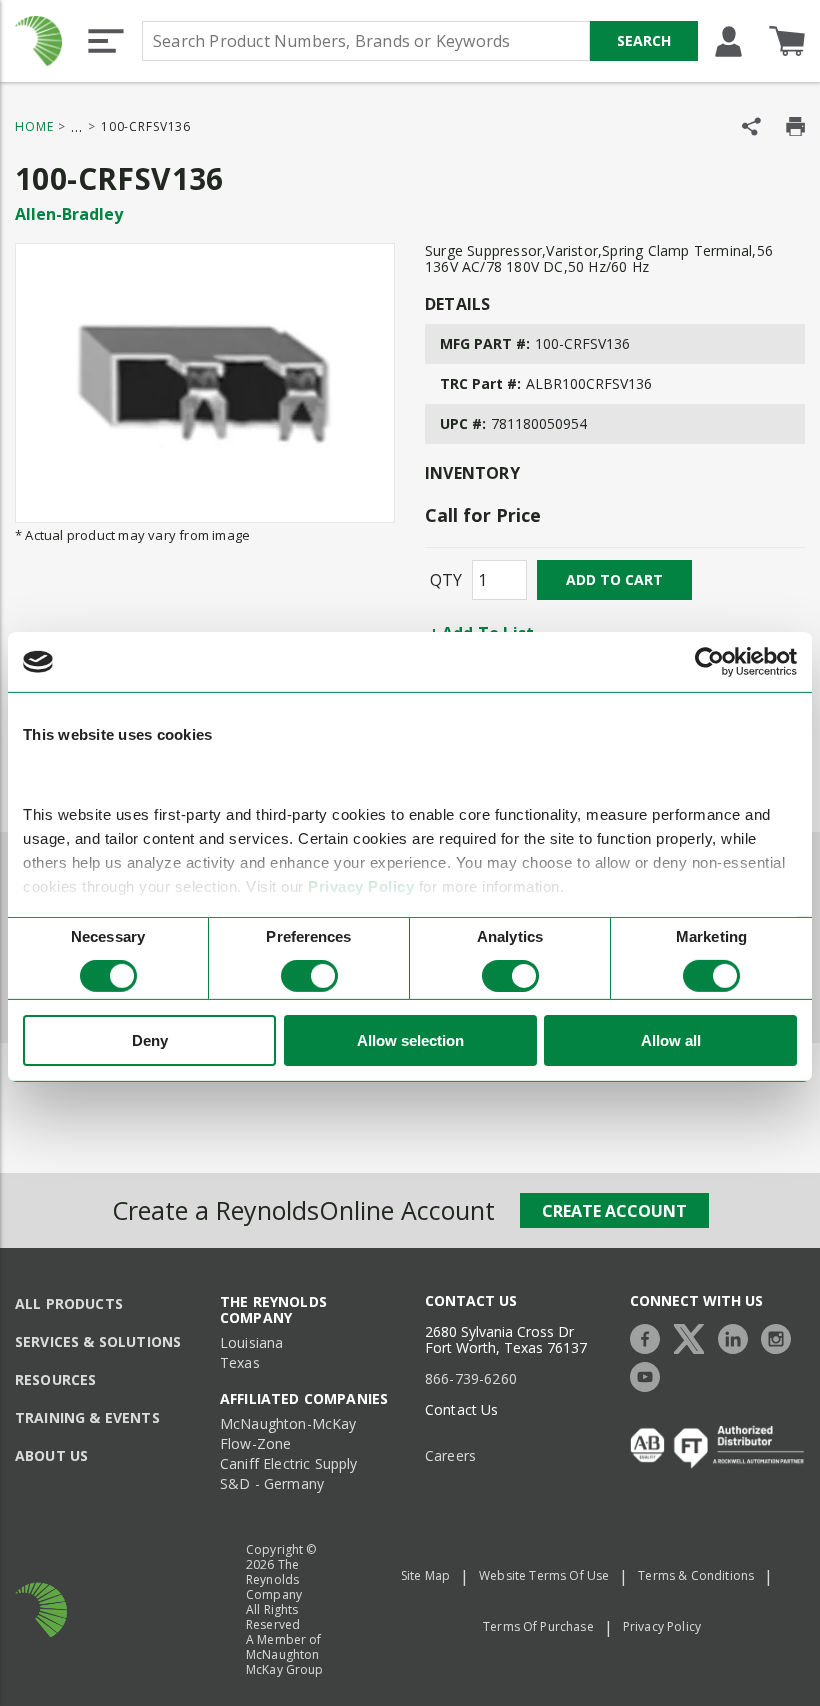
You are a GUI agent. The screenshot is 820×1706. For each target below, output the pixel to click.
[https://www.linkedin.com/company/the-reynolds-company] (738, 1336)
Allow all (671, 1040)
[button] (106, 41)
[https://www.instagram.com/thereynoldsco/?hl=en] (781, 1336)
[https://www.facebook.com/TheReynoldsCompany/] (650, 1336)
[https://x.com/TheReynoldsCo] (694, 1336)
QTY (446, 580)
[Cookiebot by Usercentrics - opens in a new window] (709, 662)
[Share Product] (751, 126)
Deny (150, 1040)
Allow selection (410, 1040)
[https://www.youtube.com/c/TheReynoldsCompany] (650, 1374)
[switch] (309, 976)
